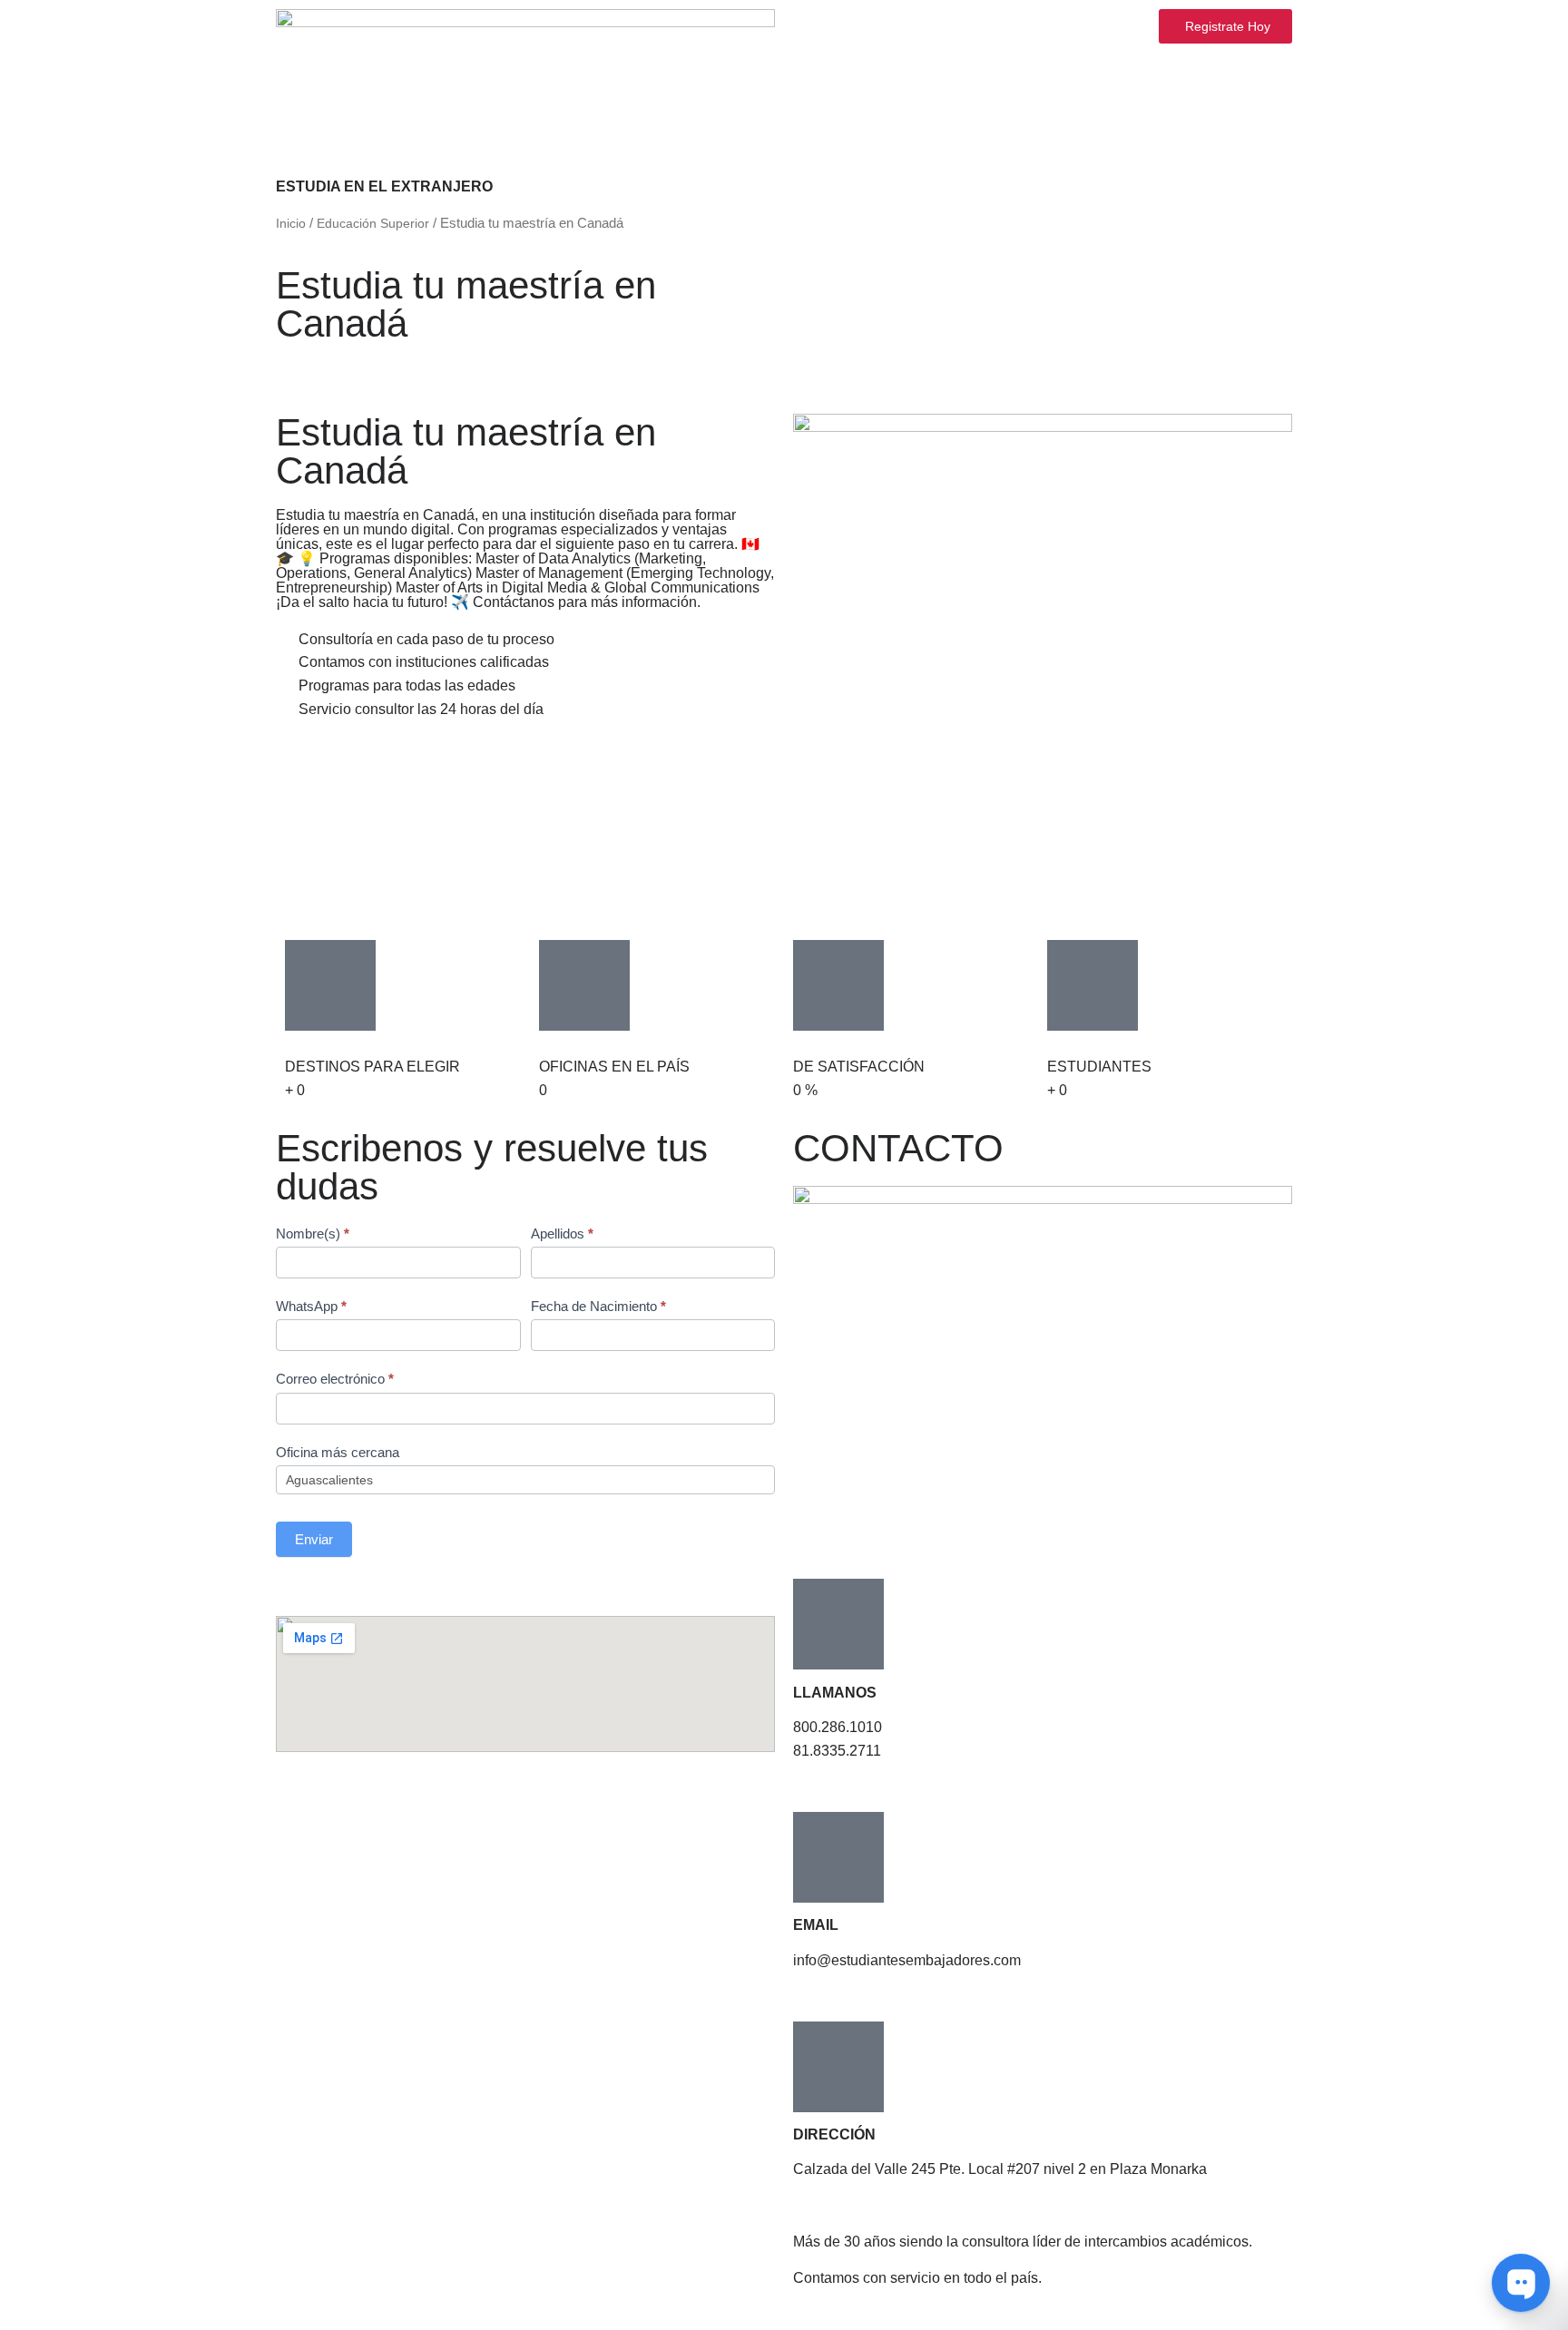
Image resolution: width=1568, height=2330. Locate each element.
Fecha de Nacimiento (598, 1306)
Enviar (314, 1539)
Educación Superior (373, 223)
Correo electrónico (335, 1379)
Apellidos (562, 1234)
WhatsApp (311, 1306)
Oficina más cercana (338, 1452)
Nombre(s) (313, 1234)
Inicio (291, 223)
